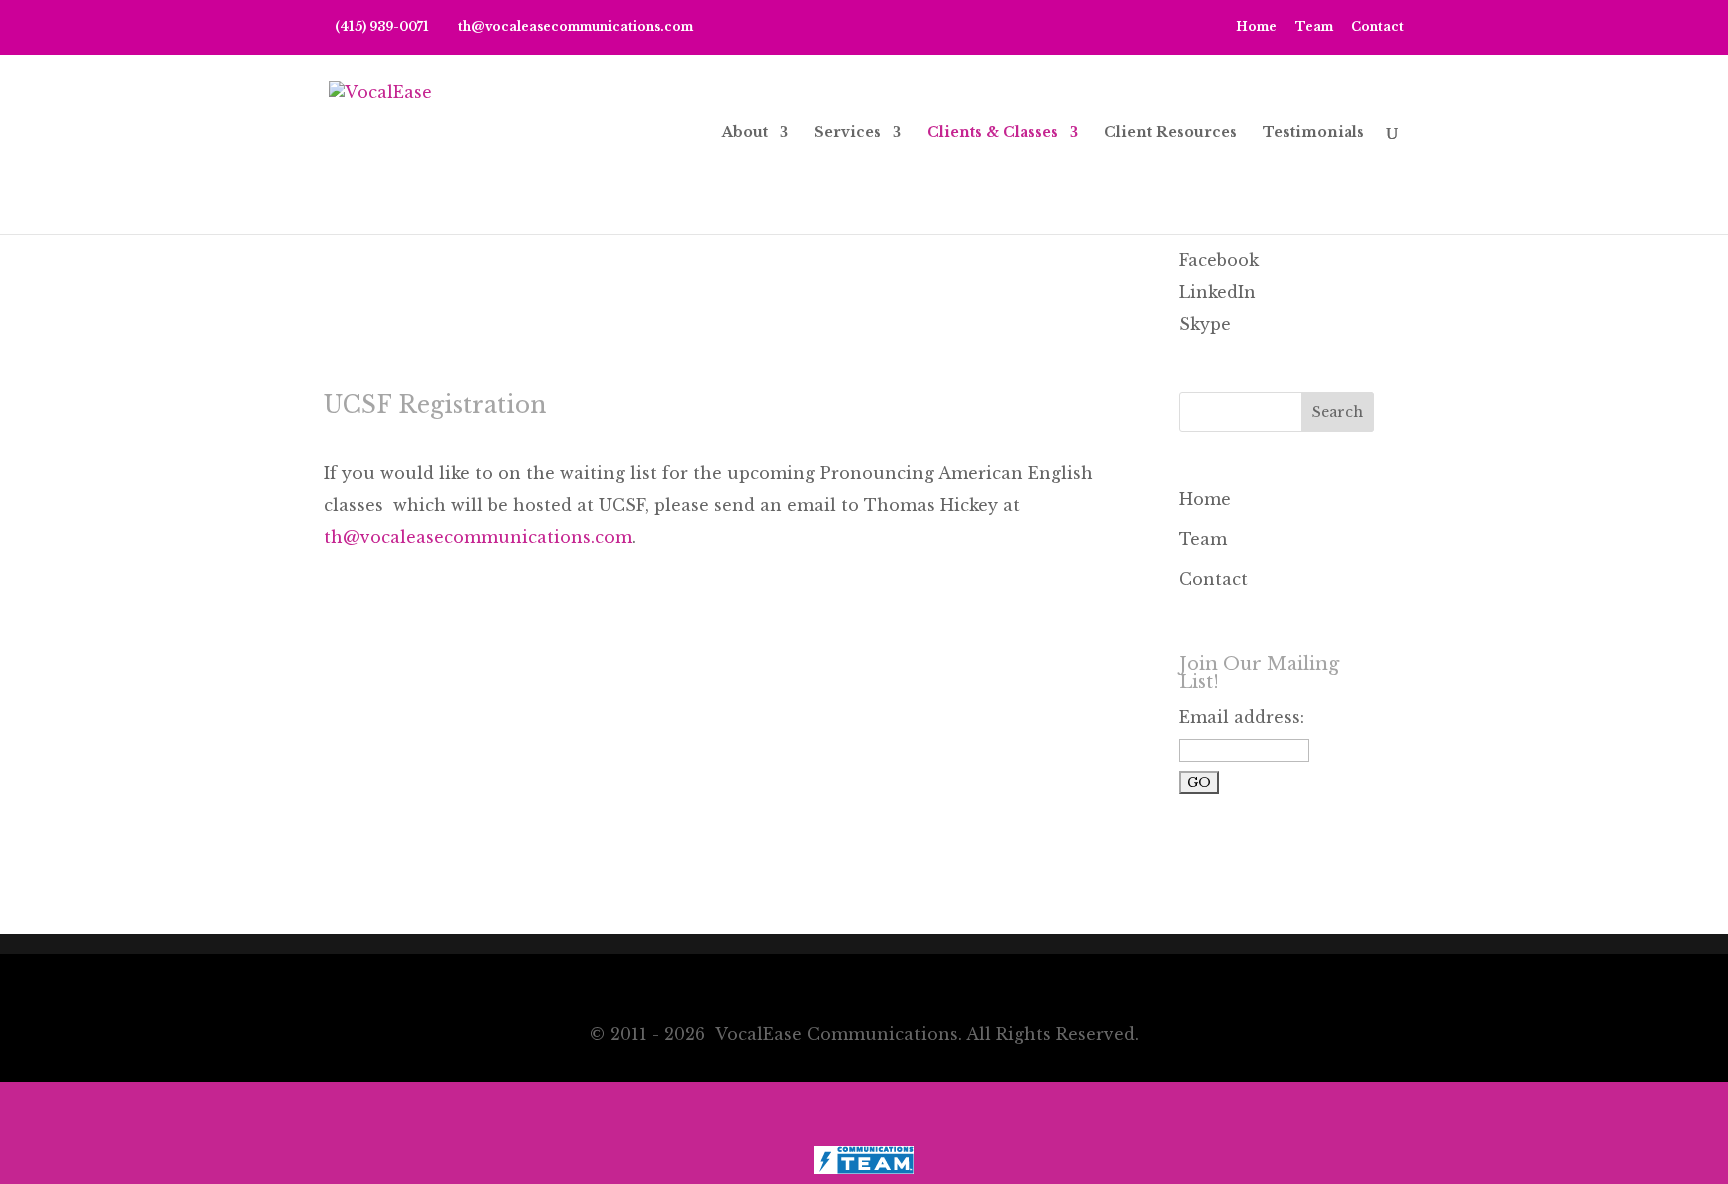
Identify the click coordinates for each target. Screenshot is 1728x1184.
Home (1256, 27)
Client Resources (1170, 133)
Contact (1377, 27)
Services (847, 133)
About (745, 133)
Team (1314, 27)
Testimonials (1313, 133)
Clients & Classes (992, 133)
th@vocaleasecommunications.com (478, 537)
